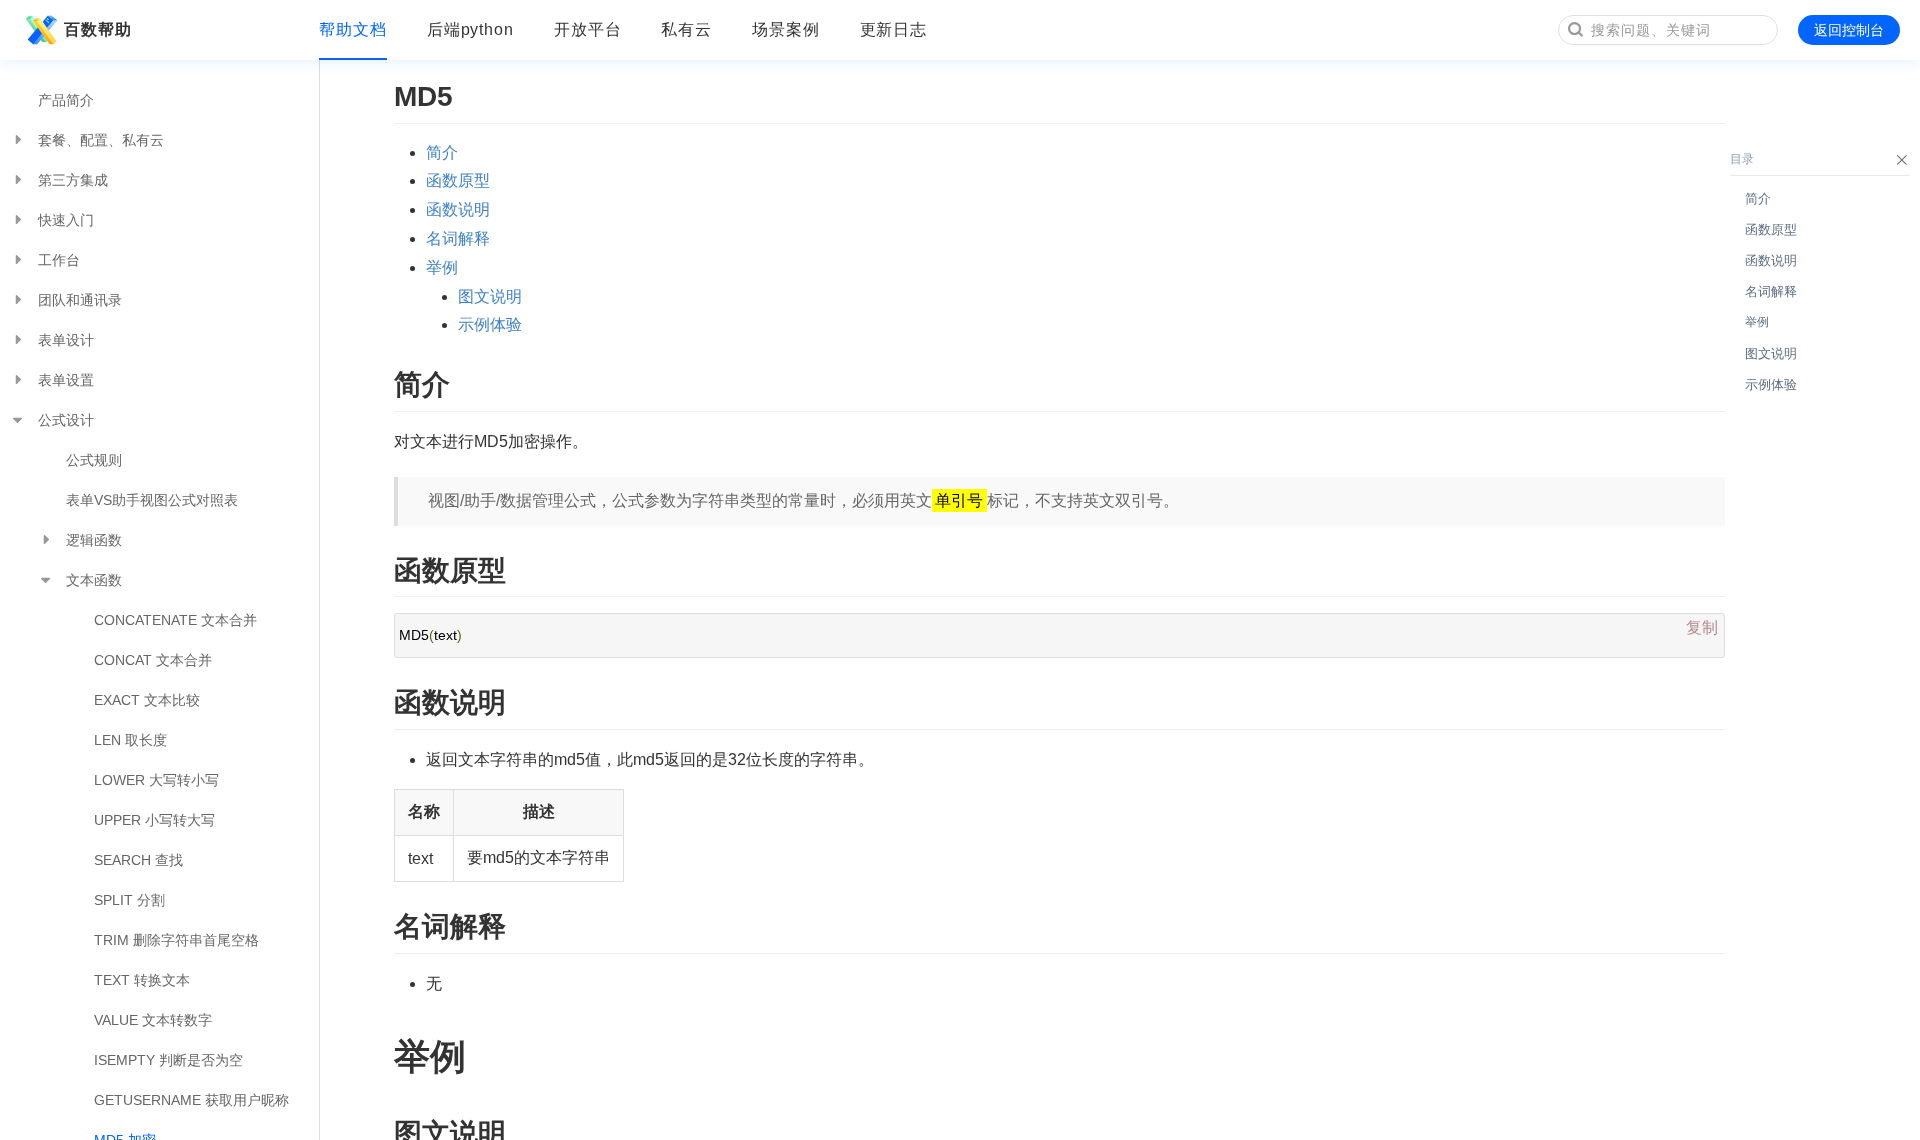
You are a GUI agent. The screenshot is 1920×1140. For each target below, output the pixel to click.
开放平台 (588, 29)
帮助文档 (353, 29)
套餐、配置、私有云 (101, 140)
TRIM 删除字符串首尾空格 (176, 940)
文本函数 (94, 580)
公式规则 (94, 460)
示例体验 (490, 324)
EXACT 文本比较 (147, 700)
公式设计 (66, 420)
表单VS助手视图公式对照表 (152, 500)
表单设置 (66, 380)
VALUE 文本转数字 (153, 1020)
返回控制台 (1849, 30)
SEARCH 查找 (138, 860)
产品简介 (66, 100)
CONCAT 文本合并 (153, 660)
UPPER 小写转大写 (154, 820)
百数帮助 (98, 29)
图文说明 (490, 296)
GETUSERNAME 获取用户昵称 (191, 1100)
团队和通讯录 (80, 300)
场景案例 (786, 29)
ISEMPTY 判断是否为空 (168, 1060)
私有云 (686, 29)
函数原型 (458, 180)
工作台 (59, 260)
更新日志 (894, 29)
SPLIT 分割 (129, 900)
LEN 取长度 (130, 740)
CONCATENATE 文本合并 (175, 620)
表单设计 (66, 340)
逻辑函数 (94, 540)
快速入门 (66, 220)
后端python (470, 29)
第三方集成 (73, 180)
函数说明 (458, 209)
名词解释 (458, 238)
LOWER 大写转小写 (156, 780)
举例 (442, 267)
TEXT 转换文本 (142, 980)
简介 (442, 152)
